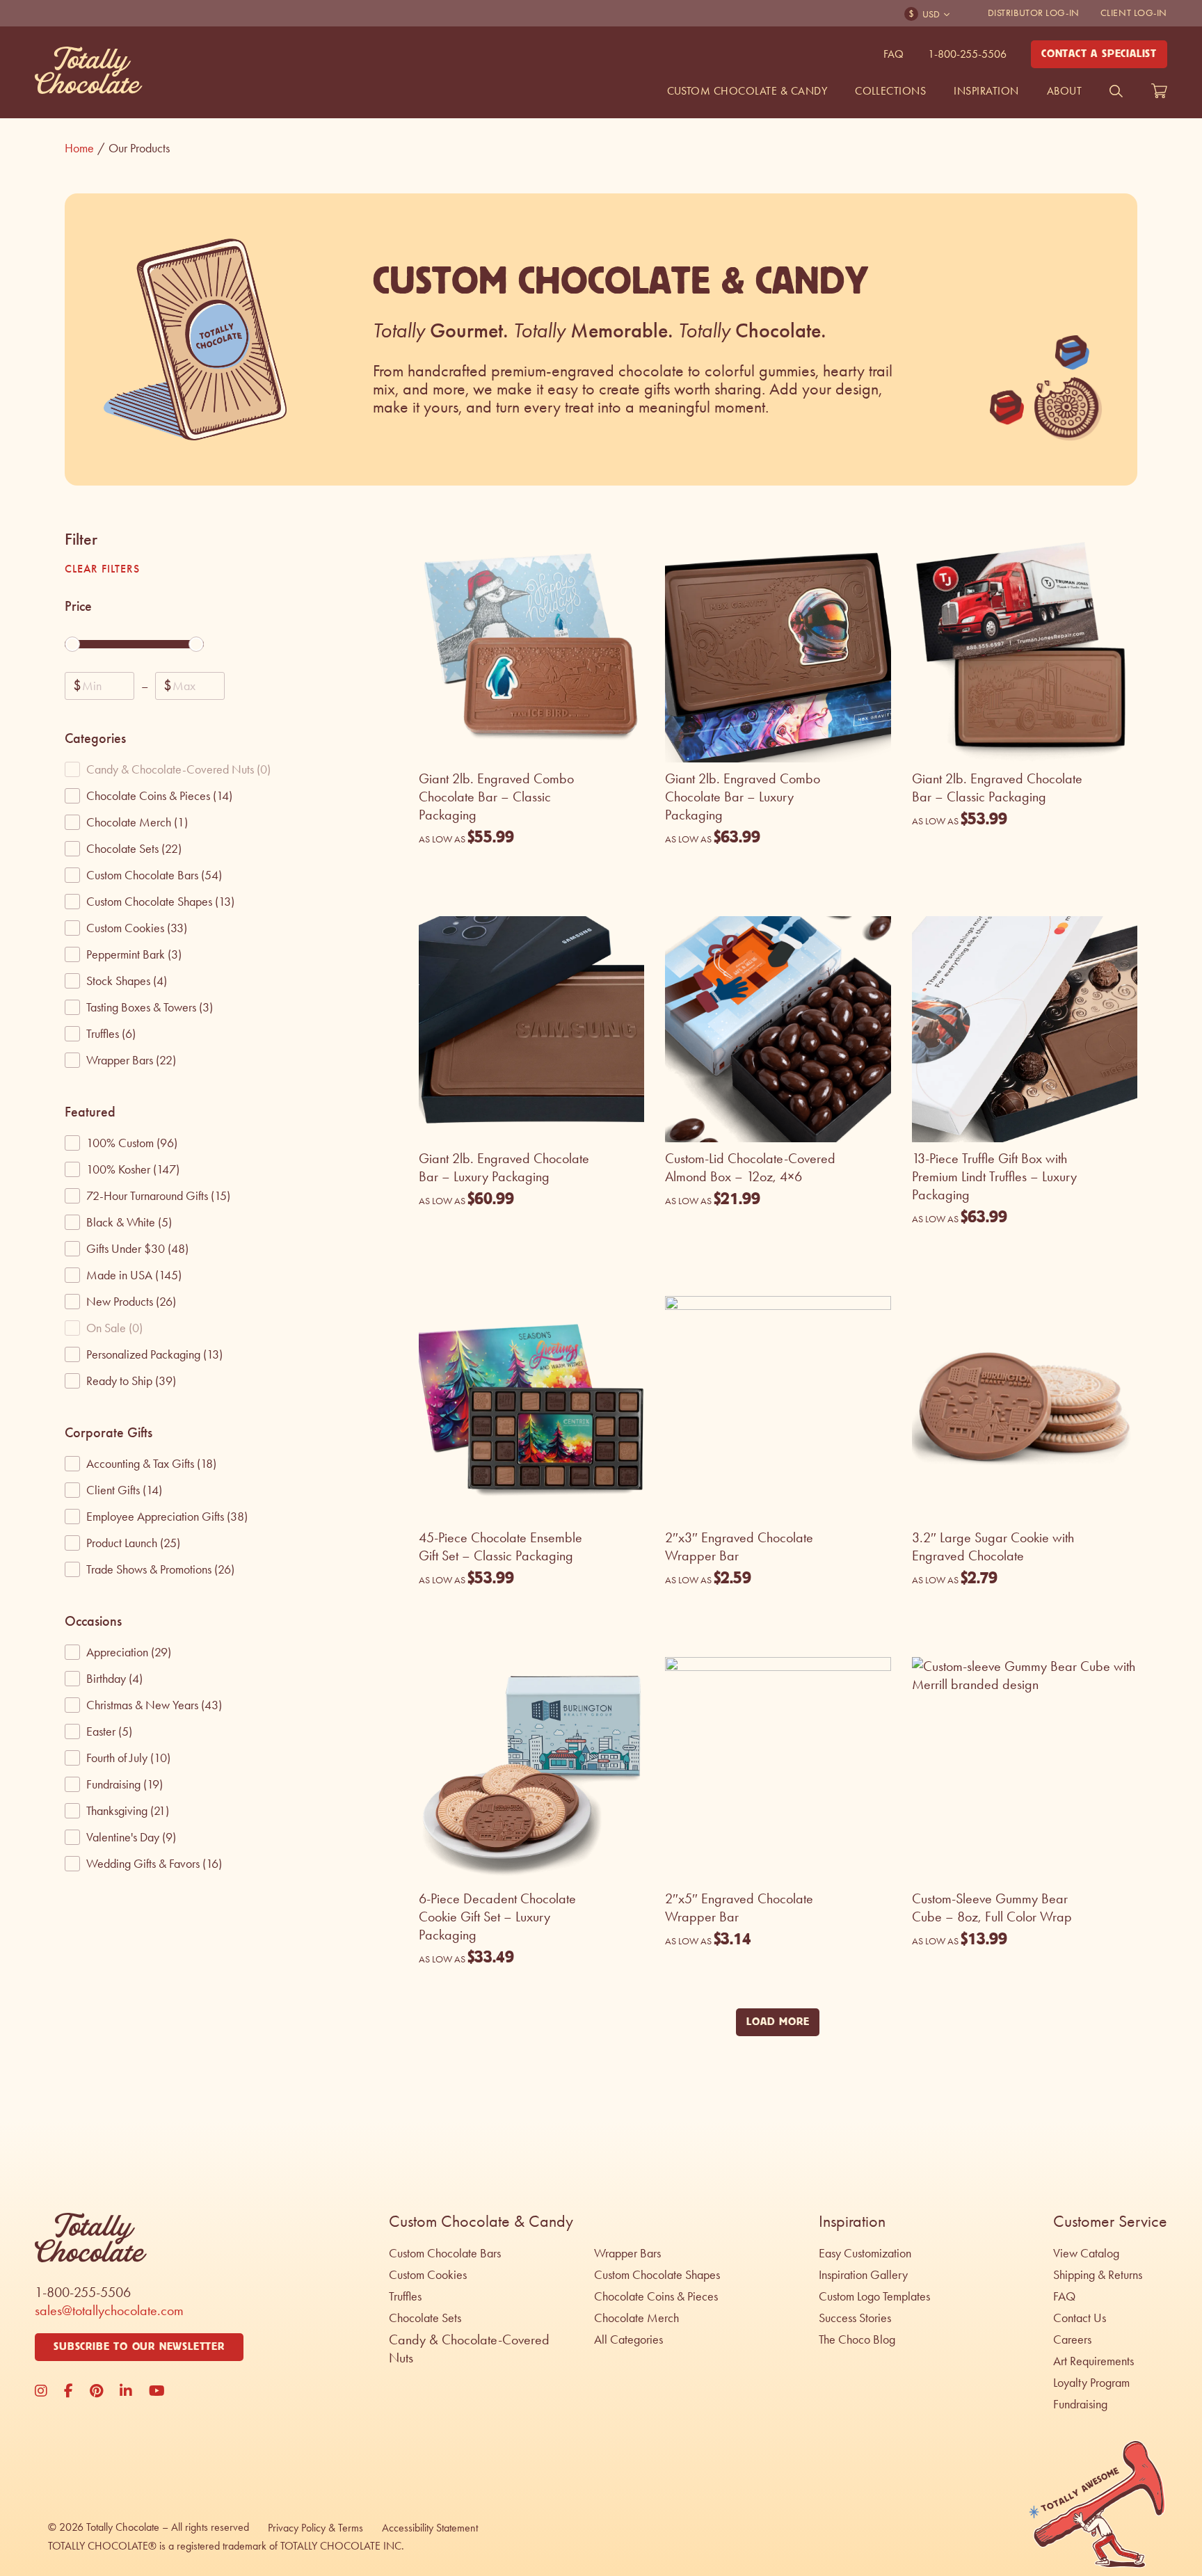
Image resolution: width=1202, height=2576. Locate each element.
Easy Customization (865, 2253)
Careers (1072, 2339)
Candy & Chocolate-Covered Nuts (469, 2349)
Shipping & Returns (1098, 2275)
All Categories (628, 2339)
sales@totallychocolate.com (109, 2310)
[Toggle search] (1116, 91)
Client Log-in (1134, 13)
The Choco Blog (857, 2339)
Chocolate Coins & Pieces (656, 2296)
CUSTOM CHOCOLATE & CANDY (747, 91)
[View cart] (1159, 91)
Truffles (405, 2296)
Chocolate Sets (425, 2318)
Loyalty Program (1091, 2383)
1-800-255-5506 (967, 54)
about (1064, 91)
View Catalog (1086, 2253)
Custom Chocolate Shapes (657, 2275)
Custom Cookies (428, 2275)
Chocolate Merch (636, 2318)
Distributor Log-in (1034, 13)
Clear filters (102, 569)
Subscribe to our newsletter (139, 2347)
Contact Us (1080, 2318)
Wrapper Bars (627, 2253)
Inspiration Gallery (863, 2275)
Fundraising (1080, 2404)
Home (85, 148)
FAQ (894, 54)
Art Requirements (1093, 2361)
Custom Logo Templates (874, 2296)
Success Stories (855, 2318)
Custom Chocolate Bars (445, 2253)
